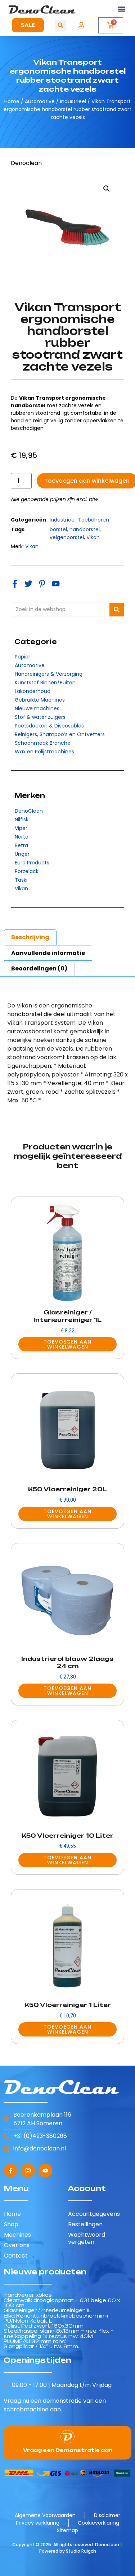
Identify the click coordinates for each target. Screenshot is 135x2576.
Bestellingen (85, 2224)
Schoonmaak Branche (43, 743)
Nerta (22, 837)
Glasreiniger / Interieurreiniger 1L (48, 2310)
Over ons (17, 2245)
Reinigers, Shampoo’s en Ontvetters (60, 734)
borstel (58, 529)
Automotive (40, 101)
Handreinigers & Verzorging (49, 674)
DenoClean (29, 811)
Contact (16, 2256)
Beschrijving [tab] (30, 937)
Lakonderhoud (33, 691)
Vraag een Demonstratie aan (68, 2450)
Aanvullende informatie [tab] (48, 953)
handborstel (85, 529)
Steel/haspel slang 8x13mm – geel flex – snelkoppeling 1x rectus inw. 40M (59, 2333)
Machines (17, 2235)
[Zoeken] (117, 610)
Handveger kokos (28, 2295)
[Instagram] (28, 2171)
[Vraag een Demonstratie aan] (67, 2437)
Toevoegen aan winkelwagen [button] (67, 1344)
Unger (22, 854)
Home (12, 101)
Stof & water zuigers (40, 717)
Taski (21, 880)
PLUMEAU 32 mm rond (35, 2341)
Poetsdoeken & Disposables (49, 726)
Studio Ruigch (81, 2551)
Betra (21, 845)
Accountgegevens (94, 2214)
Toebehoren (94, 520)
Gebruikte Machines (40, 700)
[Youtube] (45, 2171)
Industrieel (73, 101)
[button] (122, 9)
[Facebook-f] (10, 2171)
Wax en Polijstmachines (44, 752)
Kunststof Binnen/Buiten (45, 683)
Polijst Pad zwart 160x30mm (44, 2326)
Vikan (21, 888)
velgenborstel (67, 537)
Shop (11, 2224)
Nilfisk (22, 819)
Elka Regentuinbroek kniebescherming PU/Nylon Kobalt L (56, 2318)
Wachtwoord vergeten (87, 2238)
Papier (22, 657)
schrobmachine (26, 2409)
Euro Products (32, 863)
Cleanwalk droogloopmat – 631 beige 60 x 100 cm (62, 2303)
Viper (21, 828)
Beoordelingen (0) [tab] (39, 968)
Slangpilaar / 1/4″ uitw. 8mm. (41, 2346)
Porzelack (27, 871)
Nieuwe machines (37, 708)
